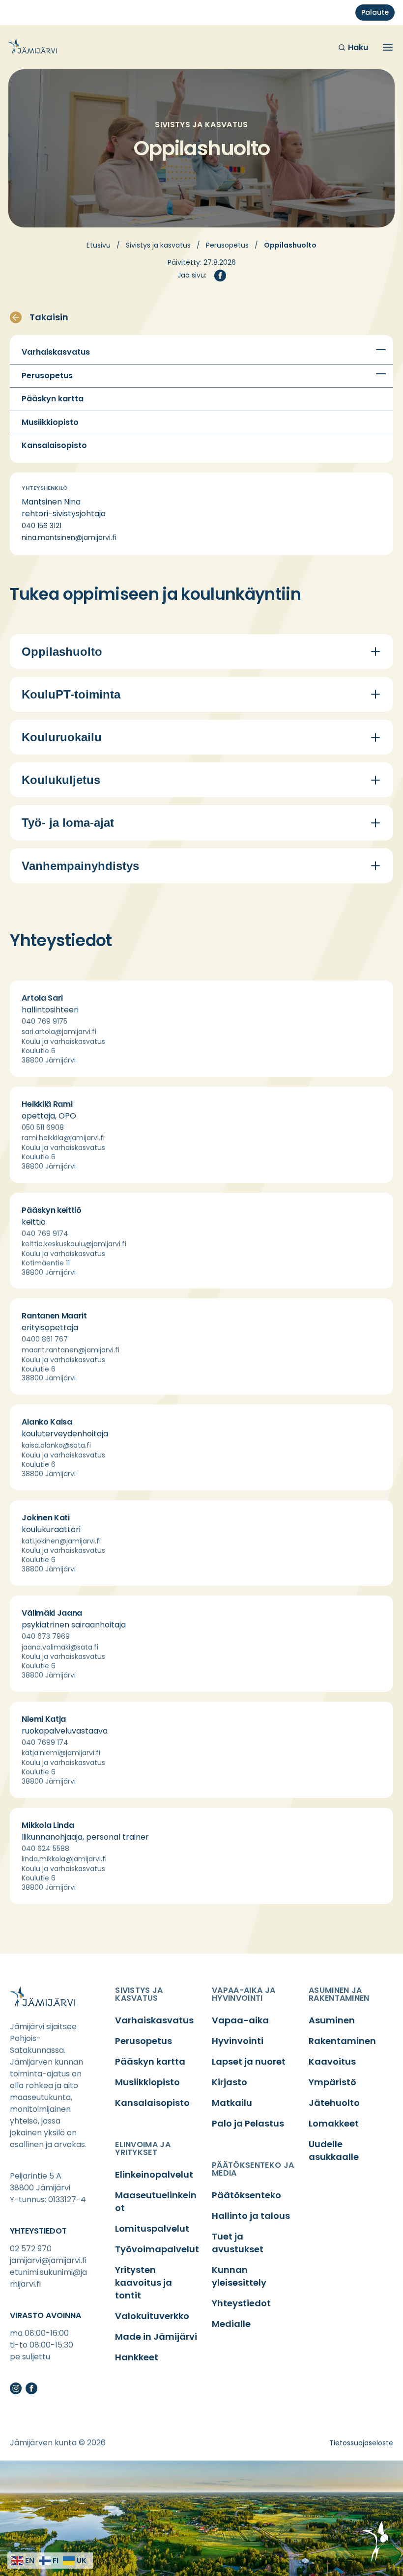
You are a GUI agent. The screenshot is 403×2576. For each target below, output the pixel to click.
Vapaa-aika (240, 2020)
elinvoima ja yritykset (143, 2148)
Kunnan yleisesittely (239, 2276)
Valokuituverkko (152, 2316)
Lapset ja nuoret (249, 2061)
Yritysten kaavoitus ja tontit (144, 2282)
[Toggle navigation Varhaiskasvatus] (381, 350)
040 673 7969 (46, 1636)
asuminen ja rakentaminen (339, 1994)
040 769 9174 (45, 1233)
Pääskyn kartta (53, 399)
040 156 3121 (42, 526)
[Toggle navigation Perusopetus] (381, 374)
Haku (358, 47)
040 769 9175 (44, 1021)
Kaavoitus (332, 2061)
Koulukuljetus (61, 780)
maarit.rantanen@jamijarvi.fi (71, 1350)
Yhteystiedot (241, 2303)
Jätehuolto (334, 2103)
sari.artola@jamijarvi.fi (59, 1032)
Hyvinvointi (238, 2041)
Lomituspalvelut (152, 2228)
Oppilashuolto (62, 652)
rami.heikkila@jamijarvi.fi (63, 1138)
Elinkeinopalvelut (154, 2174)
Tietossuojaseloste (361, 2443)
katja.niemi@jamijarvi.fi (61, 1753)
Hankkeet (137, 2357)
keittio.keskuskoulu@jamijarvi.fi (74, 1244)
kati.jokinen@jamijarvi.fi (61, 1541)
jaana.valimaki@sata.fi (60, 1647)
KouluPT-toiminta (71, 694)
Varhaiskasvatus (56, 352)
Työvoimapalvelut (157, 2249)
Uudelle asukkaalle (334, 2150)
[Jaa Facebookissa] (220, 276)
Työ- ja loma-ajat (68, 823)
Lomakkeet (334, 2123)
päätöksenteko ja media (253, 2169)
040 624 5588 (45, 1848)
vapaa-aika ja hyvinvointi (244, 1994)
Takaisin (49, 317)
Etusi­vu (99, 245)
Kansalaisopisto (54, 446)
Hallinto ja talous (251, 2216)
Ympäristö (332, 2082)
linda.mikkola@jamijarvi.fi (64, 1859)
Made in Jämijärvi (156, 2337)
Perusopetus (47, 376)
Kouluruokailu (62, 737)
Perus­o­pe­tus (227, 245)
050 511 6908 (43, 1127)
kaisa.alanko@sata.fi (56, 1445)
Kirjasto (230, 2082)
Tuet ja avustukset (238, 2243)
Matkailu (232, 2103)
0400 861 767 (45, 1339)
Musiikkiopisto (50, 422)
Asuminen (332, 2020)
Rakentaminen (342, 2041)
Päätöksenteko (246, 2195)
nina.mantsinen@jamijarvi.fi (69, 537)
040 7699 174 (45, 1742)
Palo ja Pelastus (248, 2123)
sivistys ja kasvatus (139, 1994)
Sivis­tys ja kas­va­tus (158, 245)
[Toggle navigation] (388, 47)
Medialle (231, 2324)
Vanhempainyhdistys (80, 866)
